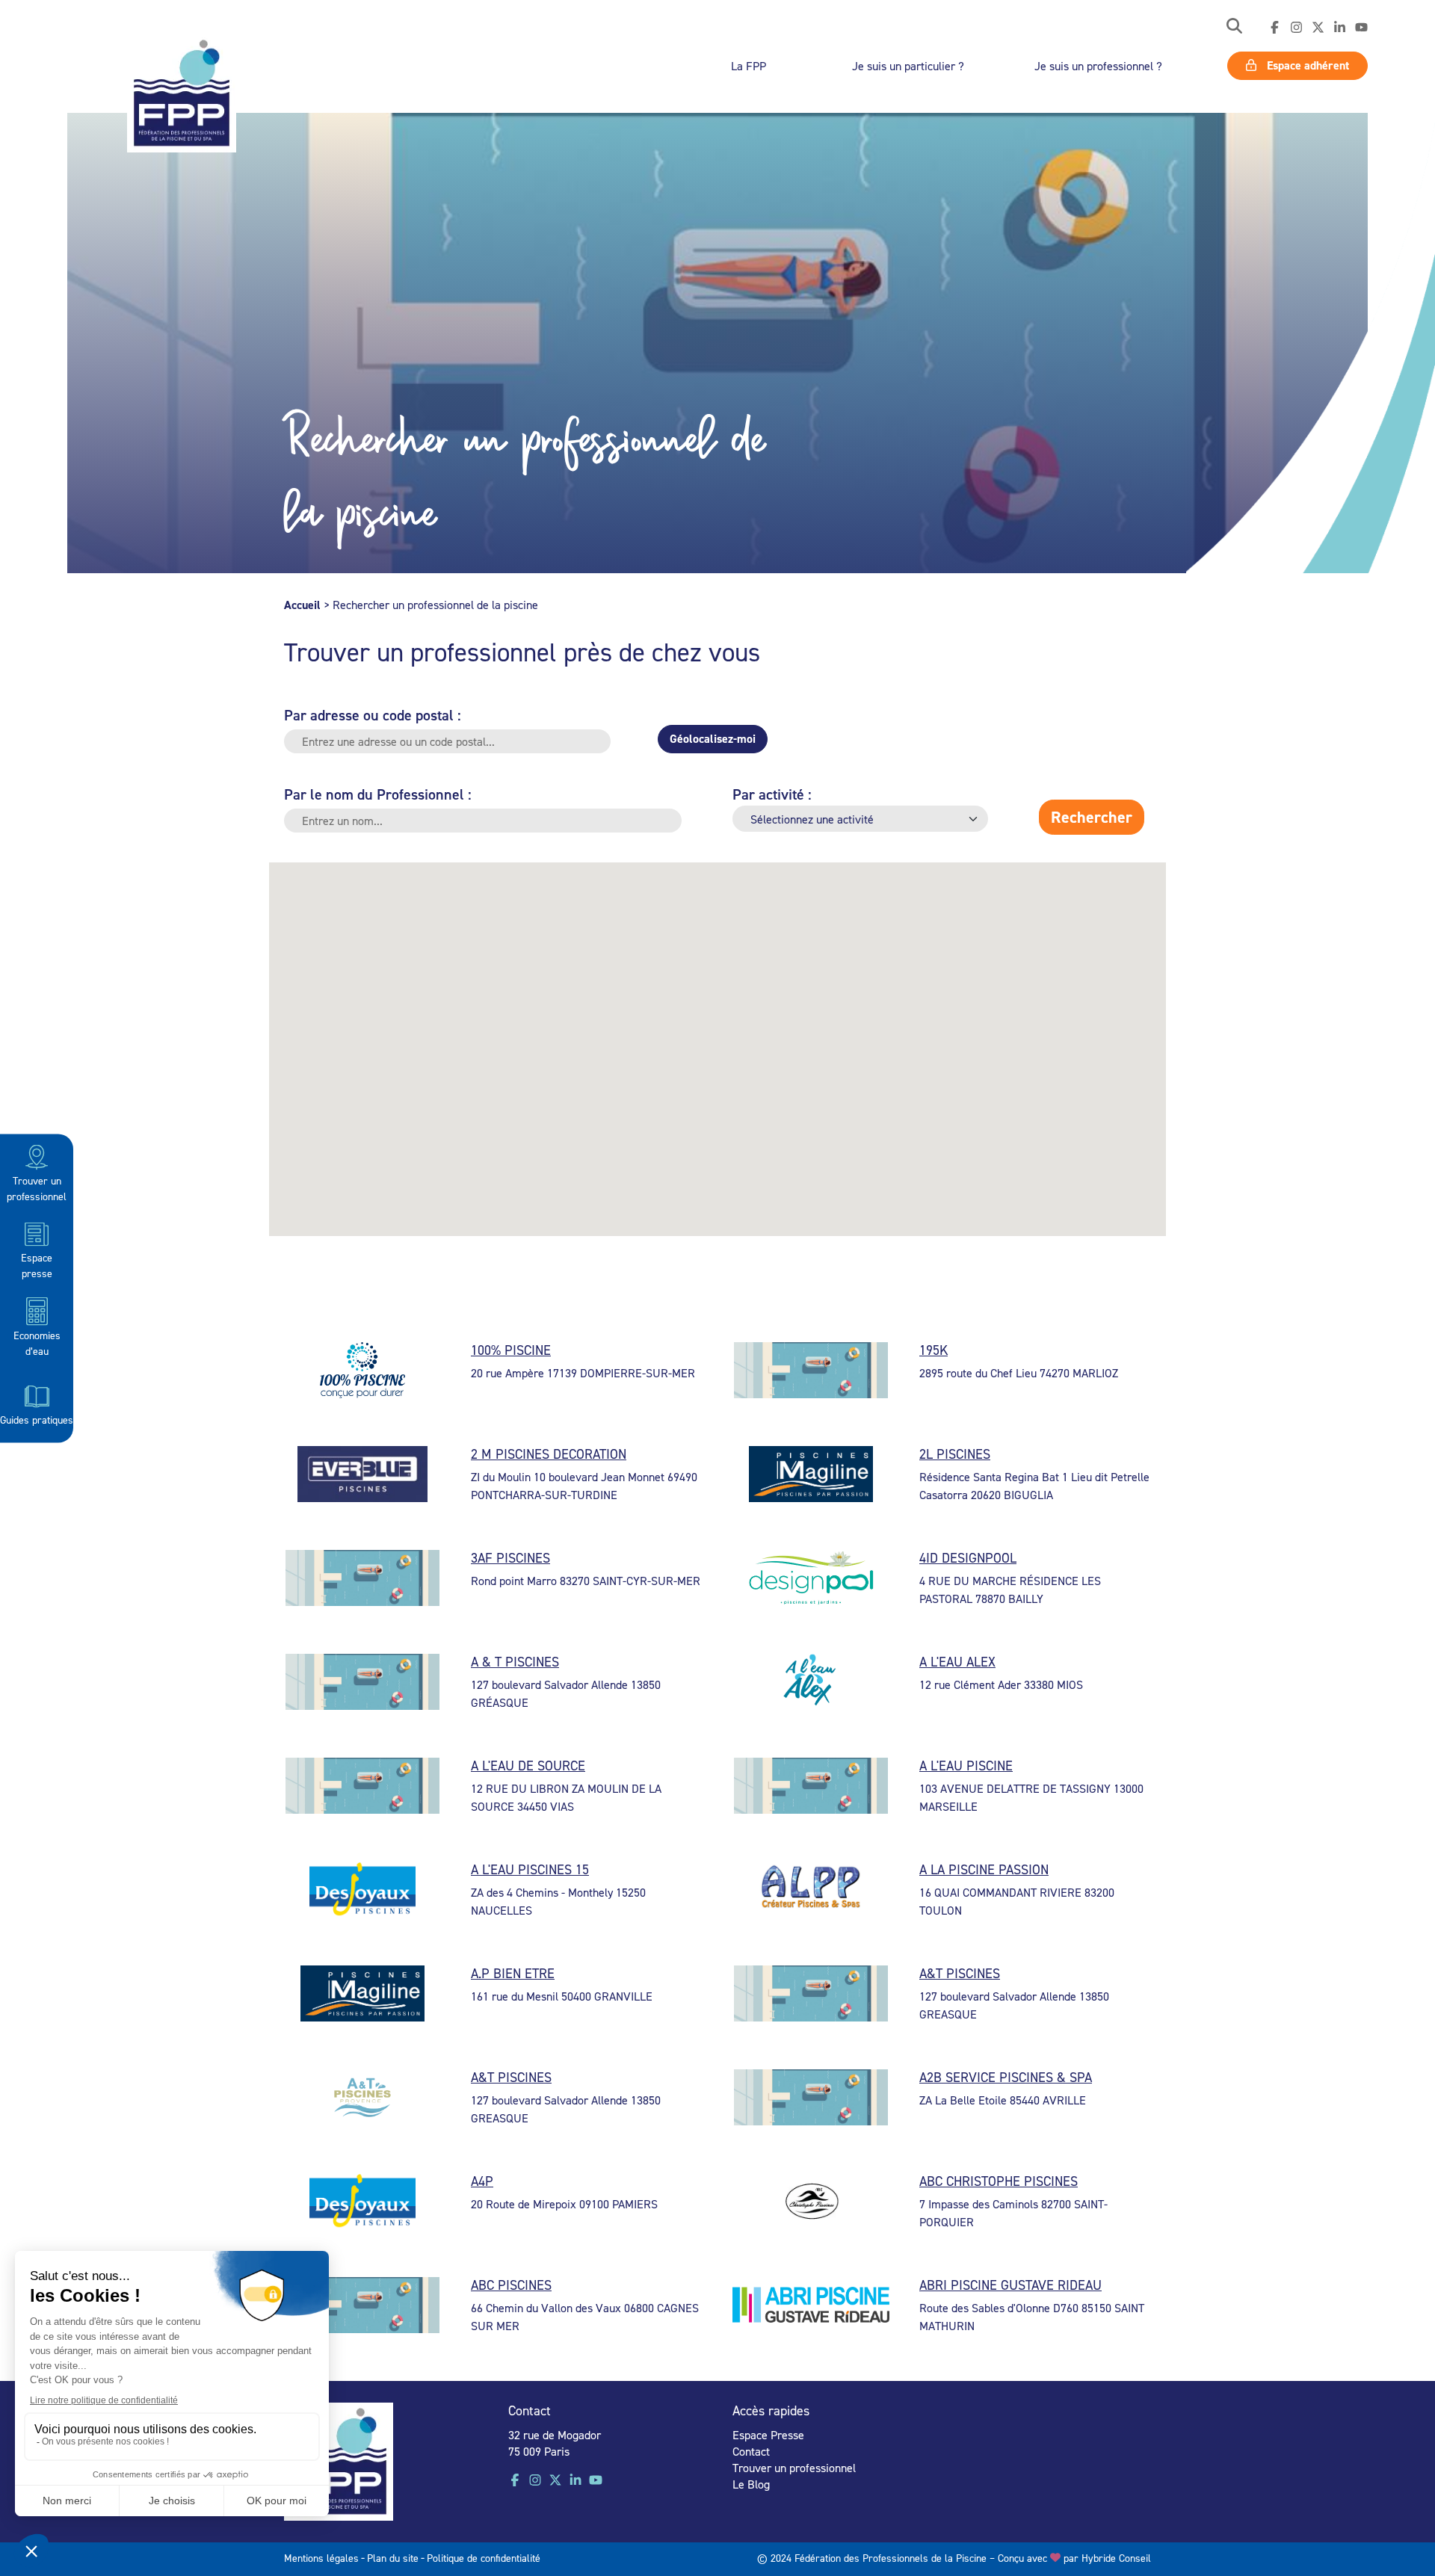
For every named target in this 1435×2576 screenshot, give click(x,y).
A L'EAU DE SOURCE (528, 1766)
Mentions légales (321, 2558)
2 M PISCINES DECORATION (549, 1454)
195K (933, 1350)
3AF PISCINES (510, 1558)
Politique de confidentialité (484, 2558)
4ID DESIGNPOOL (968, 1558)
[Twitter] (1318, 28)
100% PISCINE (511, 1350)
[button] (1234, 27)
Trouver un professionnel (37, 1187)
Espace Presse (768, 2435)
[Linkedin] (1340, 28)
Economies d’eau (37, 1342)
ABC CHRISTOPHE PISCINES (999, 2181)
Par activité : (772, 794)
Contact (751, 2451)
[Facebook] (1275, 28)
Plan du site (393, 2558)
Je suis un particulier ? (908, 66)
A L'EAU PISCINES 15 (530, 1869)
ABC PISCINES (511, 2285)
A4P (482, 2181)
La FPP (749, 66)
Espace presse (37, 1264)
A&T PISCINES (960, 1973)
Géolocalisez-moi (713, 739)
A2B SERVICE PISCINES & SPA (1006, 2077)
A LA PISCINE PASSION (984, 1869)
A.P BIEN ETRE (513, 1973)
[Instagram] (1296, 28)
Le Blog (751, 2484)
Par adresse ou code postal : (373, 715)
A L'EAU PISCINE (966, 1766)
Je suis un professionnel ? (1098, 66)
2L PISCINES (955, 1454)
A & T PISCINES (515, 1662)
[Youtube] (1361, 28)
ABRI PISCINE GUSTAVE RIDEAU (1010, 2285)
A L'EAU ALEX (957, 1662)
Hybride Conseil (1116, 2558)
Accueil (302, 605)
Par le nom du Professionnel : (378, 794)
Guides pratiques (37, 1419)
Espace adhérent (1306, 65)
